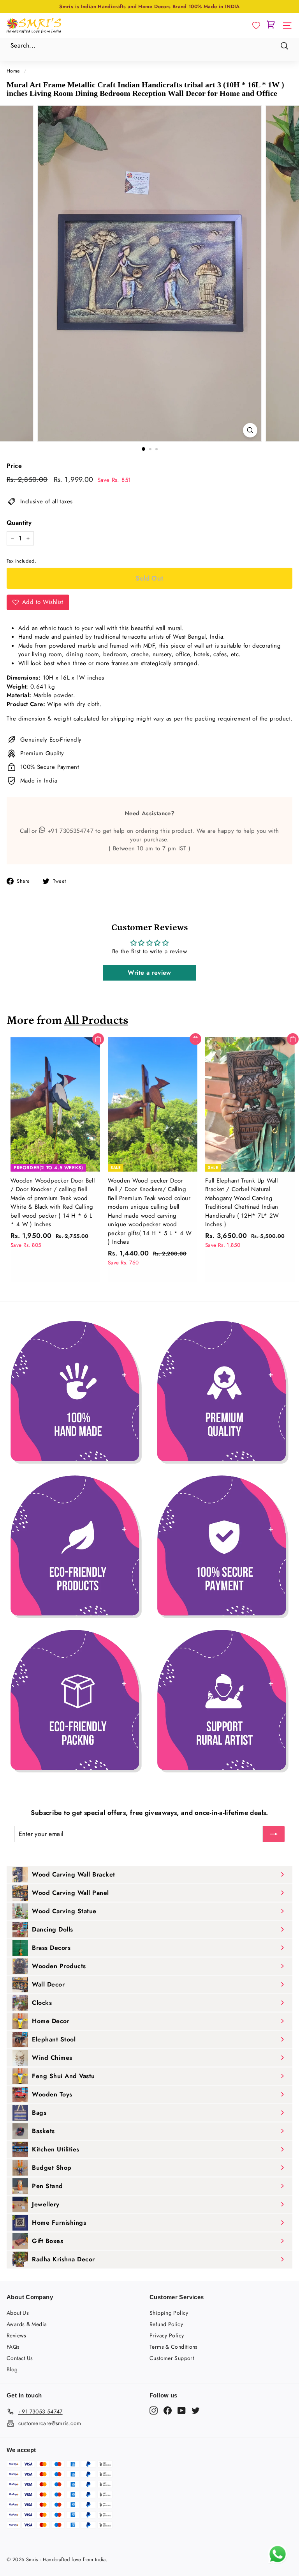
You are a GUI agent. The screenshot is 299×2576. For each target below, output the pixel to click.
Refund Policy (166, 2324)
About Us (18, 2313)
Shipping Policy (169, 2313)
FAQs (13, 2347)
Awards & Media (27, 2324)
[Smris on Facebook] (168, 2410)
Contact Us (20, 2358)
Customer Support (172, 2358)
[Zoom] (250, 430)
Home (13, 71)
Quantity (19, 523)
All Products (96, 1021)
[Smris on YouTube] (182, 2410)
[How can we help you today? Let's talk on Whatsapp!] (278, 2562)
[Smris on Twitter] (196, 2410)
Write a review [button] (149, 973)
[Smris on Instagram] (154, 2410)
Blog (12, 2369)
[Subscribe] (274, 1834)
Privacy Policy (167, 2335)
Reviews (17, 2335)
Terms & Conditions (174, 2347)
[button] (256, 26)
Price (14, 466)
